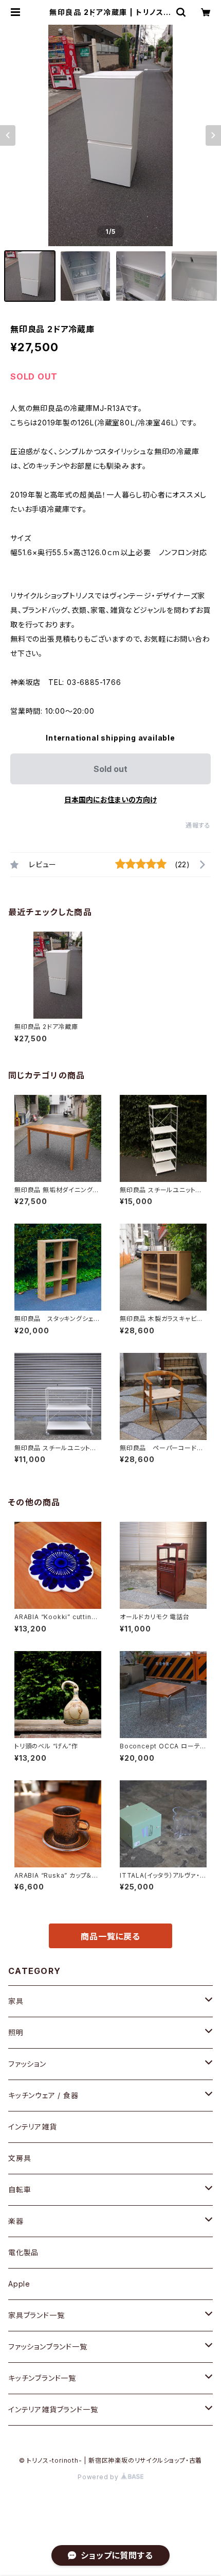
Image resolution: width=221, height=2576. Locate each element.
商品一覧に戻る (110, 1936)
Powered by (99, 2477)
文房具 (20, 2158)
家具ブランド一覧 (36, 2315)
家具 (16, 2001)
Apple (19, 2284)
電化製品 (23, 2252)
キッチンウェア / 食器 (43, 2095)
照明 (16, 2032)
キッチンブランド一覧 (42, 2378)
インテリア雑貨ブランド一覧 (53, 2409)
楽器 (16, 2221)
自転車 (20, 2189)
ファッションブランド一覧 (48, 2347)
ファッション (27, 2064)
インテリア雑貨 (33, 2127)
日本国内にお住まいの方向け (110, 800)
